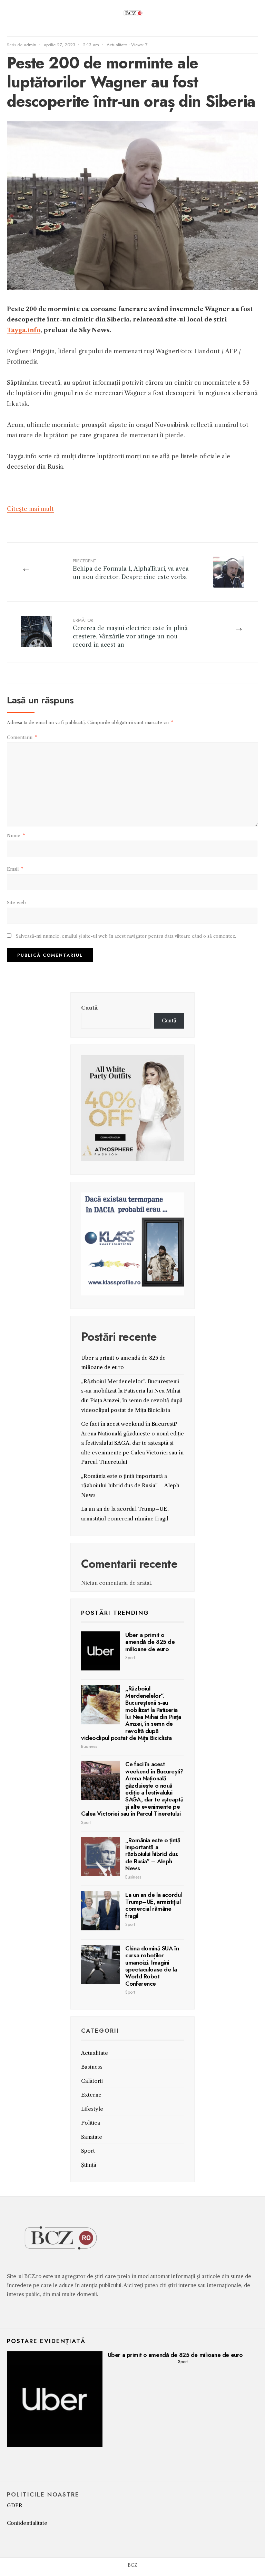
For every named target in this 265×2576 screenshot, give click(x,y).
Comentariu (22, 737)
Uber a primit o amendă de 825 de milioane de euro (150, 1642)
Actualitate (117, 45)
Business (89, 1746)
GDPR (15, 2505)
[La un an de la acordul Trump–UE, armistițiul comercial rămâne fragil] (101, 1911)
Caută (89, 1008)
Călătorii (92, 2081)
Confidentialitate (27, 2523)
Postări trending (115, 1613)
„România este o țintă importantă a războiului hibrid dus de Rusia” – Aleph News (130, 1486)
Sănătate (92, 2137)
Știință (89, 2165)
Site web (16, 902)
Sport (130, 1657)
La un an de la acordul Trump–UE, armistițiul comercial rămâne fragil (154, 1905)
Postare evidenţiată (46, 2341)
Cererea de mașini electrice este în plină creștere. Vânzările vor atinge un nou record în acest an (130, 632)
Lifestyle (92, 2109)
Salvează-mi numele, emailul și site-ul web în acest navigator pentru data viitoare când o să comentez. (126, 936)
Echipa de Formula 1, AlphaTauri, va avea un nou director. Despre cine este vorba (131, 569)
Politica (91, 2123)
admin (30, 45)
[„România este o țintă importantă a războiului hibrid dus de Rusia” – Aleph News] (101, 1856)
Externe (91, 2095)
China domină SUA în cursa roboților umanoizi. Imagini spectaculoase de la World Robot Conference (152, 1966)
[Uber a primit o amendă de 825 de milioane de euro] (101, 1651)
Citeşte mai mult (30, 509)
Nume (16, 835)
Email (15, 869)
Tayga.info (24, 330)
